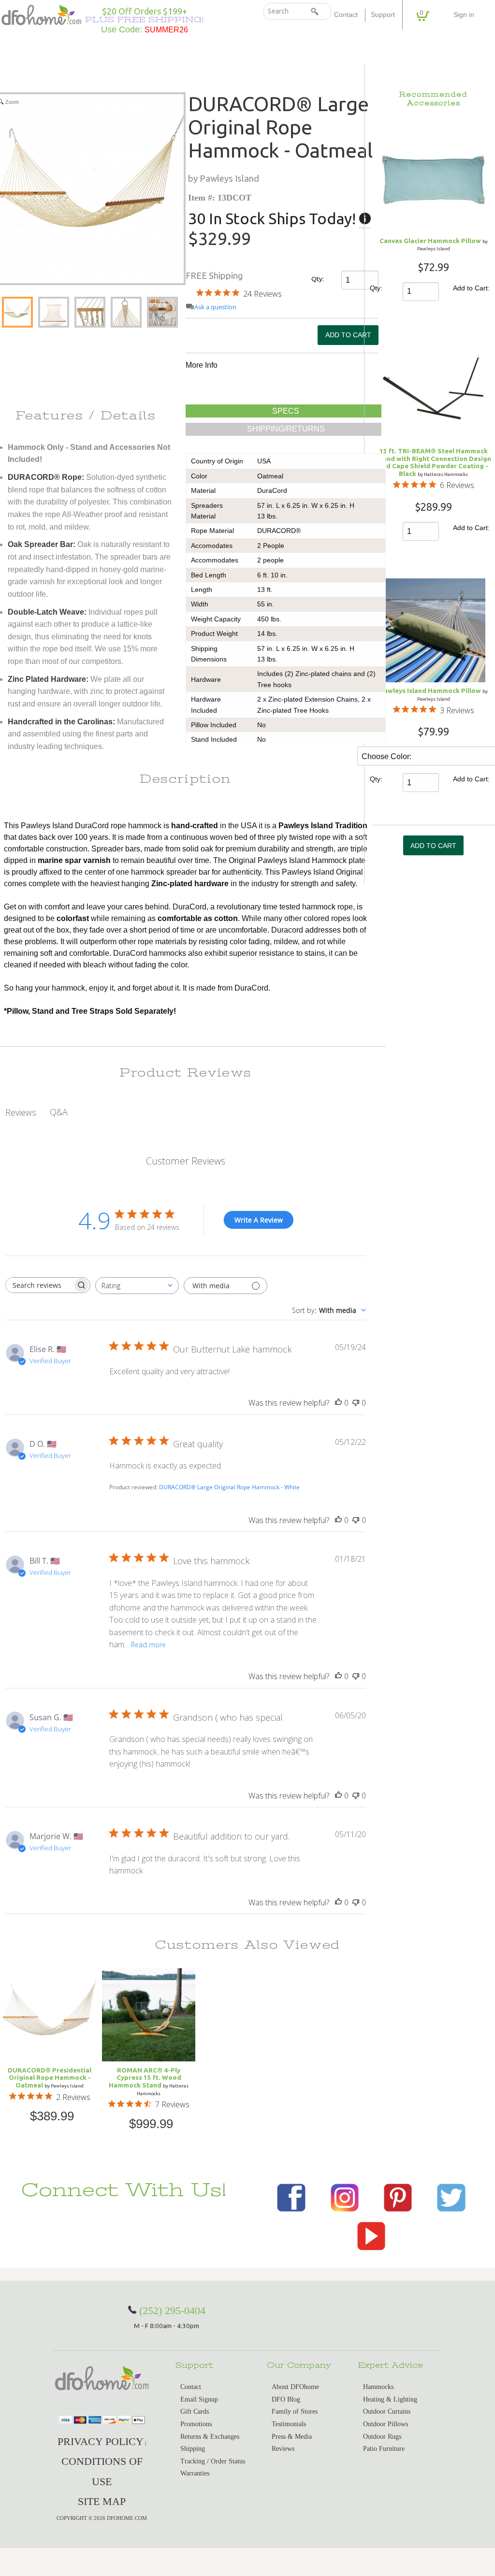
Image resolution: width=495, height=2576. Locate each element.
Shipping (193, 2449)
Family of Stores (295, 2411)
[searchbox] (39, 1285)
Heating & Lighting (390, 2399)
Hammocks (378, 2387)
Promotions (196, 2424)
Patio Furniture (384, 2449)
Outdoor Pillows (386, 2424)
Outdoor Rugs (382, 2437)
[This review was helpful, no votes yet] (338, 1403)
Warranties (195, 2473)
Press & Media (292, 2437)
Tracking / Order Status (213, 2461)
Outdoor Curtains (387, 2411)
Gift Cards (195, 2411)
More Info (202, 365)
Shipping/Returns (286, 429)
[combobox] (137, 1286)
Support (383, 15)
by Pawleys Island (224, 178)
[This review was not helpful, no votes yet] (356, 1403)
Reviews (283, 2449)
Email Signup (199, 2399)
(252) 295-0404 (172, 2310)
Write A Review (259, 1220)
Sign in (464, 15)
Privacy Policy (101, 2441)
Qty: (318, 279)
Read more (148, 1645)
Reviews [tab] (21, 1112)
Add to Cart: (471, 288)
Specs (286, 411)
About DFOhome (295, 2387)
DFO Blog (286, 2399)
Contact (346, 15)
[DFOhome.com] (41, 14)
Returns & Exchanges (210, 2437)
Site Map (102, 2501)
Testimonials (289, 2424)
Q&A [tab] (59, 1112)
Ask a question (215, 307)
